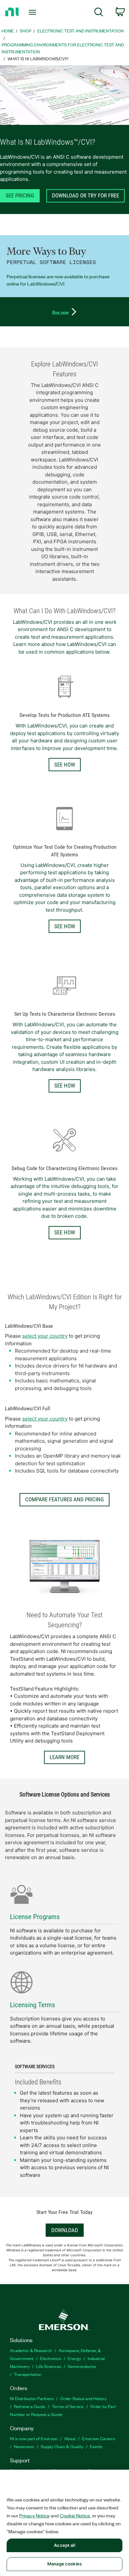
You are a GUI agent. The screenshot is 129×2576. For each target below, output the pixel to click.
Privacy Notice (34, 2515)
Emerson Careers (99, 2438)
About (70, 2438)
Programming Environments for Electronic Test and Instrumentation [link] (63, 48)
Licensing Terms (33, 2005)
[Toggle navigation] (34, 12)
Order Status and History (83, 2398)
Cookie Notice (75, 2515)
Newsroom (24, 2446)
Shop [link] (26, 31)
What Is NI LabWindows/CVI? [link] (38, 58)
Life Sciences (49, 2366)
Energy (74, 2358)
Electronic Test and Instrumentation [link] (81, 31)
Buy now (61, 312)
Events (96, 2446)
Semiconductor (82, 2366)
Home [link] (8, 31)
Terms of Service (68, 2406)
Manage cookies (64, 2564)
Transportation (28, 2374)
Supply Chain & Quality (62, 2446)
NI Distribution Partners (32, 2398)
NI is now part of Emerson (34, 2438)
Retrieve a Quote (30, 2406)
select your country (45, 1336)
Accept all (64, 2545)
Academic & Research (31, 2350)
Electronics (51, 2358)
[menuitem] (99, 13)
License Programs (35, 1917)
